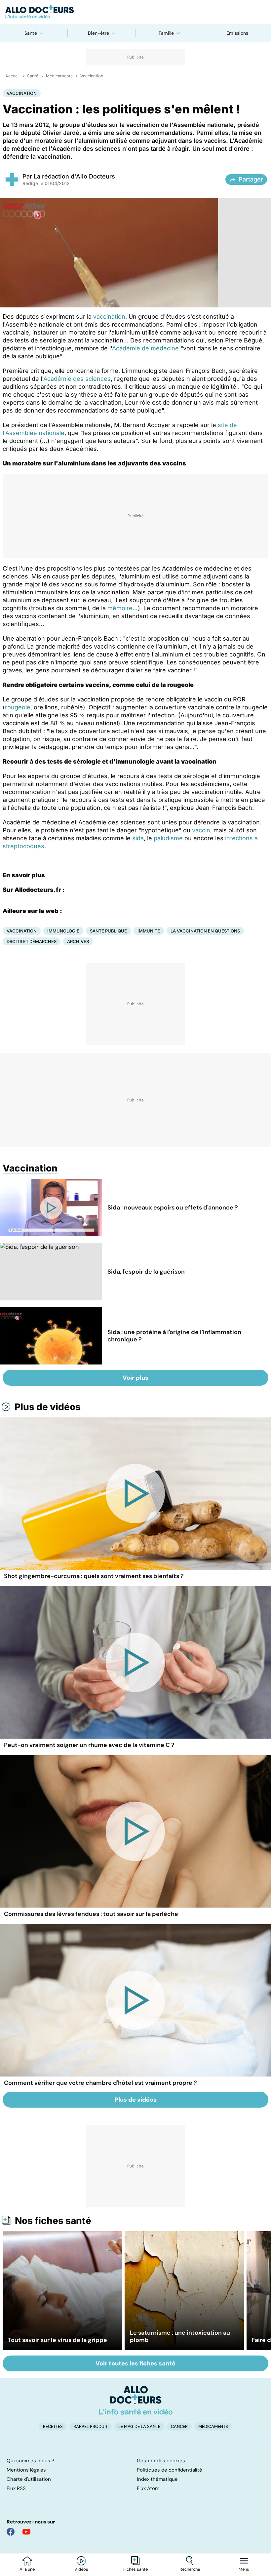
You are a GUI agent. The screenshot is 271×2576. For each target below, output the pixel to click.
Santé (31, 33)
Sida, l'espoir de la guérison (146, 1272)
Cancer (179, 2426)
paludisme (168, 838)
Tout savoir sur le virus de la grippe (58, 2340)
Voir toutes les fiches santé (135, 2363)
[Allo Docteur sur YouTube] (26, 2532)
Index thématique (157, 2479)
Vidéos (81, 2569)
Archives (78, 941)
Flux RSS (16, 2488)
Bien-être (98, 33)
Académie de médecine (145, 348)
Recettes (53, 2426)
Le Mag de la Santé (139, 2426)
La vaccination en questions (205, 931)
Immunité (149, 931)
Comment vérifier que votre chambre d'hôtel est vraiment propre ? (100, 2083)
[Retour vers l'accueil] (135, 12)
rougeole (18, 707)
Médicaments (59, 76)
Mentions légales (26, 2470)
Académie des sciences (77, 379)
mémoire (120, 608)
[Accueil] (136, 2400)
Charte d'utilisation (29, 2479)
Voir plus (135, 1378)
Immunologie (63, 931)
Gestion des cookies (161, 2461)
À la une (27, 2569)
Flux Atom (148, 2488)
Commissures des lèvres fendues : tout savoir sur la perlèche (91, 1914)
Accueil (12, 76)
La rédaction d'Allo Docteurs (74, 176)
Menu (244, 2569)
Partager (251, 179)
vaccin (201, 830)
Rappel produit (91, 2426)
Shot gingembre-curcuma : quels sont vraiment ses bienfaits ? (94, 1576)
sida (138, 838)
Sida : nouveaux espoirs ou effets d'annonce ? (173, 1208)
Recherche (190, 2569)
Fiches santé (135, 2569)
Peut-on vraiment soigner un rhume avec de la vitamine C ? (89, 1745)
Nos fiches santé (53, 2221)
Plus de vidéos (48, 1407)
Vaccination (92, 76)
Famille (166, 33)
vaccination (109, 317)
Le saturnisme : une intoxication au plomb (180, 2336)
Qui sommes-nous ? (30, 2461)
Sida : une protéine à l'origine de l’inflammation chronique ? (174, 1336)
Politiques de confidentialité (170, 2470)
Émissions (237, 33)
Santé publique (108, 931)
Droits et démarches (32, 941)
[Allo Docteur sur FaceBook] (11, 2532)
